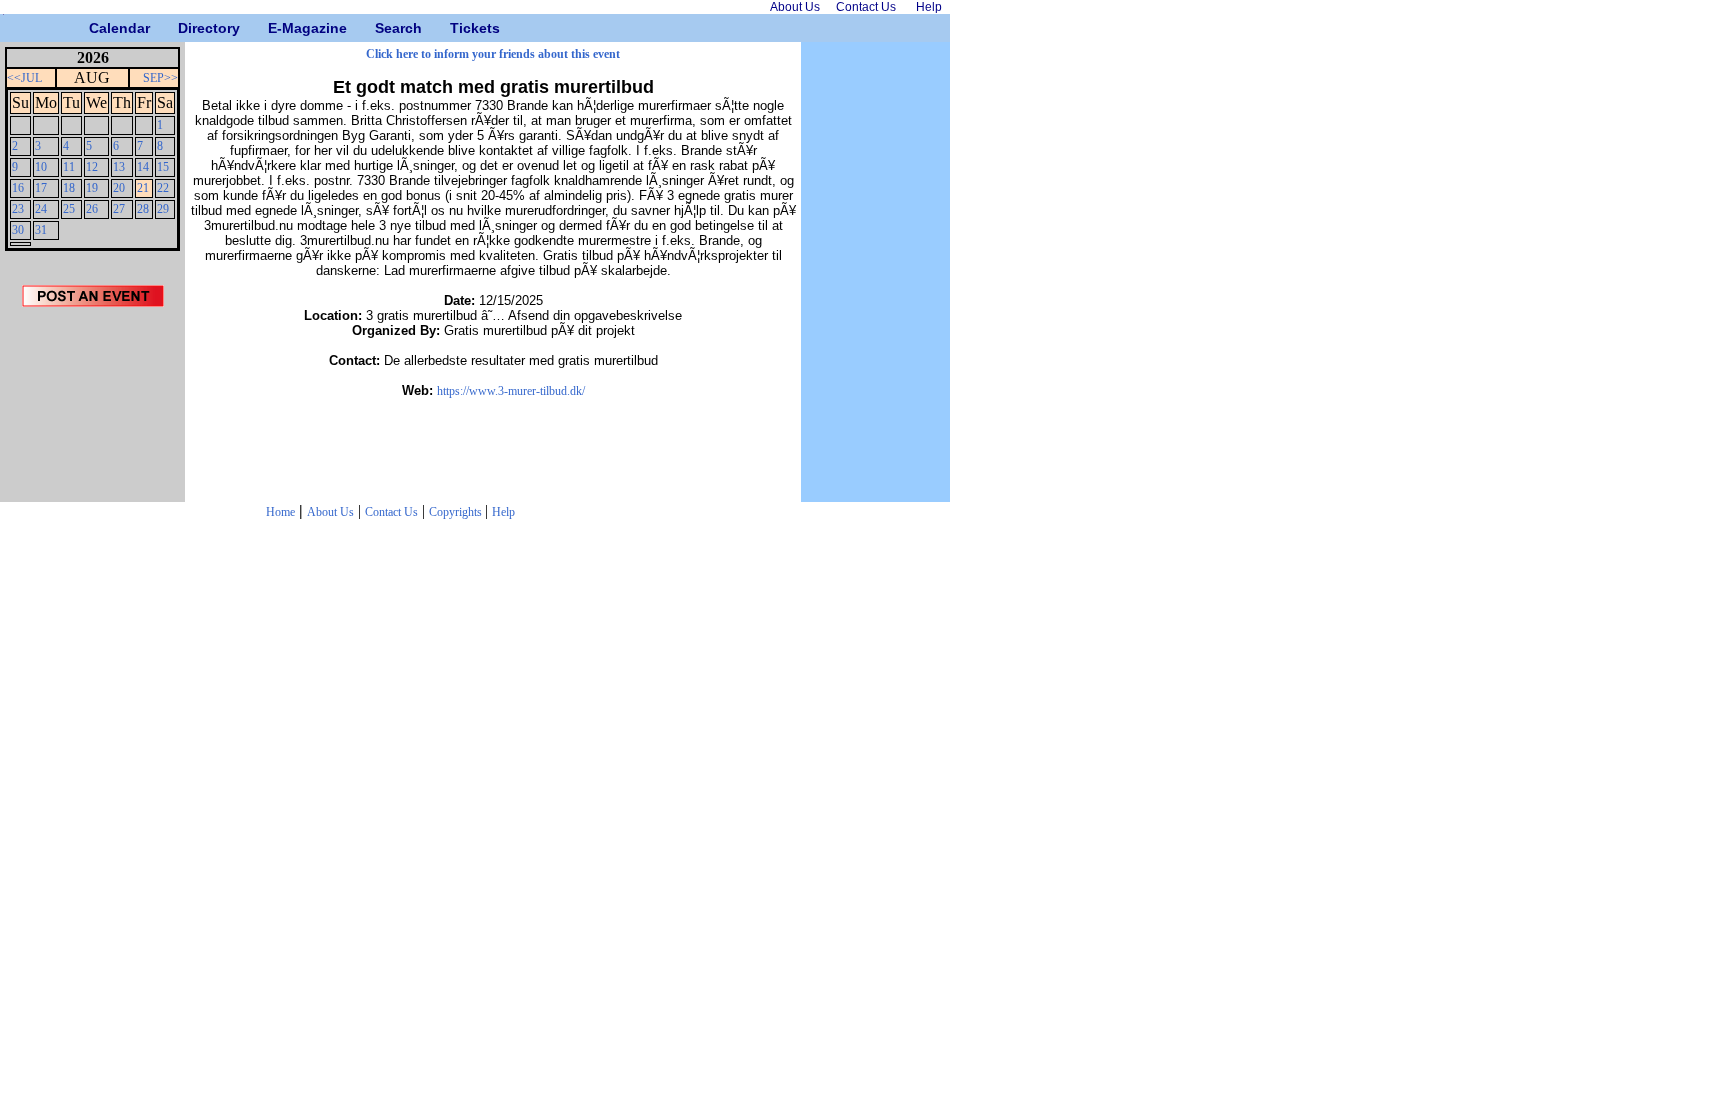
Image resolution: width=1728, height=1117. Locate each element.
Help (503, 512)
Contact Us (391, 512)
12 (92, 167)
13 (119, 167)
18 (69, 188)
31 (41, 230)
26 (92, 209)
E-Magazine (275, 28)
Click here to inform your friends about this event (493, 54)
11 (69, 167)
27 (119, 209)
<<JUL (24, 78)
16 (18, 188)
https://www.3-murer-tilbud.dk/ (511, 391)
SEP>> (160, 78)
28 (143, 209)
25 (69, 209)
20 (119, 188)
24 (41, 209)
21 (143, 188)
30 (18, 230)
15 (163, 167)
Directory (185, 28)
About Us (330, 512)
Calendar (96, 28)
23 (18, 209)
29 (163, 209)
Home (280, 512)
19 (92, 188)
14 (143, 167)
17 (41, 188)
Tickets (457, 28)
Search (382, 28)
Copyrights (457, 512)
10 (41, 167)
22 (163, 188)
